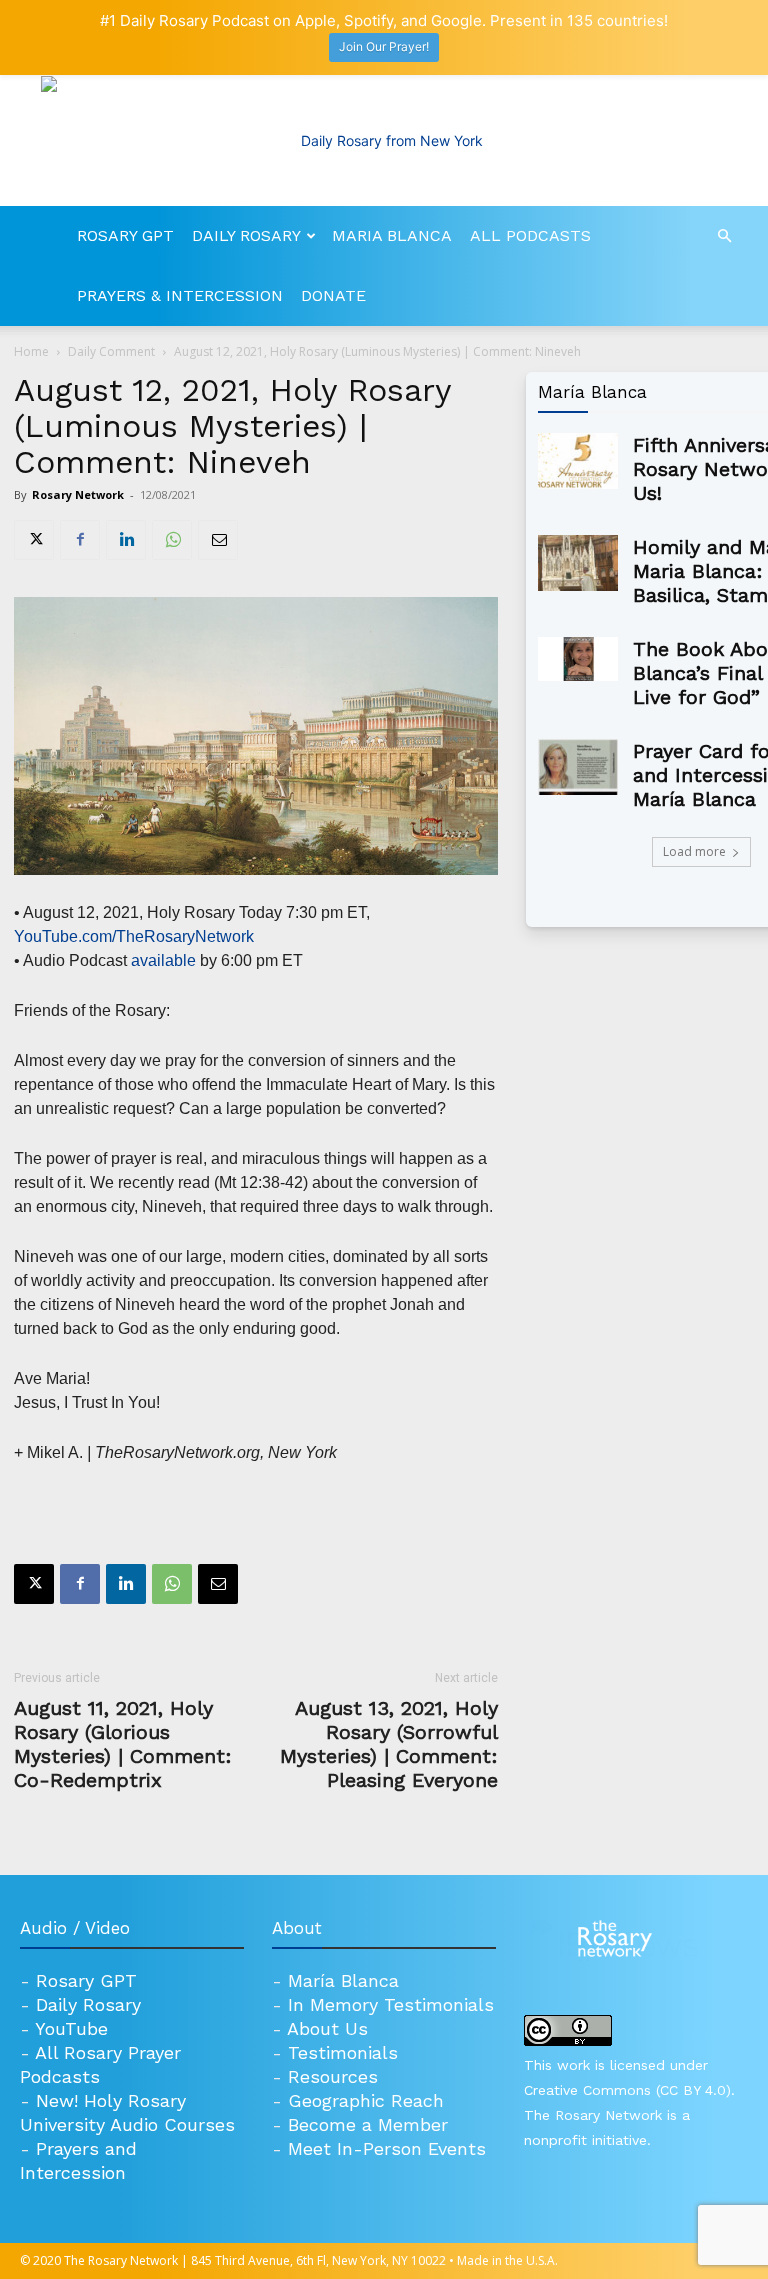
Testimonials (343, 2052)
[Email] (218, 540)
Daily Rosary (246, 235)
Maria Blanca (392, 235)
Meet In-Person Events (387, 2148)
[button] (724, 236)
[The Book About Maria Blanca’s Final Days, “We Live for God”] (578, 659)
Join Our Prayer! (384, 46)
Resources (333, 2076)
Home (31, 351)
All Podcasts (530, 235)
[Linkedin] (126, 540)
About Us (327, 2028)
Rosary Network (78, 494)
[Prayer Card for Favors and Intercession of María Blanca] (578, 767)
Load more (694, 851)
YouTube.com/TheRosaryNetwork (134, 936)
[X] (34, 540)
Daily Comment (111, 351)
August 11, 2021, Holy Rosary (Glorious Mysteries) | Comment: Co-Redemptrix (123, 1744)
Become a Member (368, 2124)
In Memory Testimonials (391, 2004)
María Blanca (343, 1980)
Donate (333, 295)
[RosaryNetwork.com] (384, 141)
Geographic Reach (366, 2100)
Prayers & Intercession (180, 295)
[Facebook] (80, 540)
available (163, 960)
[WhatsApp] (172, 540)
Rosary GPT (125, 235)
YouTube (71, 2028)
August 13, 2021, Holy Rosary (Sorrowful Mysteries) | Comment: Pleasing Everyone (389, 1744)
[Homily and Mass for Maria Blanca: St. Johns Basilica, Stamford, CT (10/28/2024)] (578, 563)
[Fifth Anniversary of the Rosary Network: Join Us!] (578, 461)
